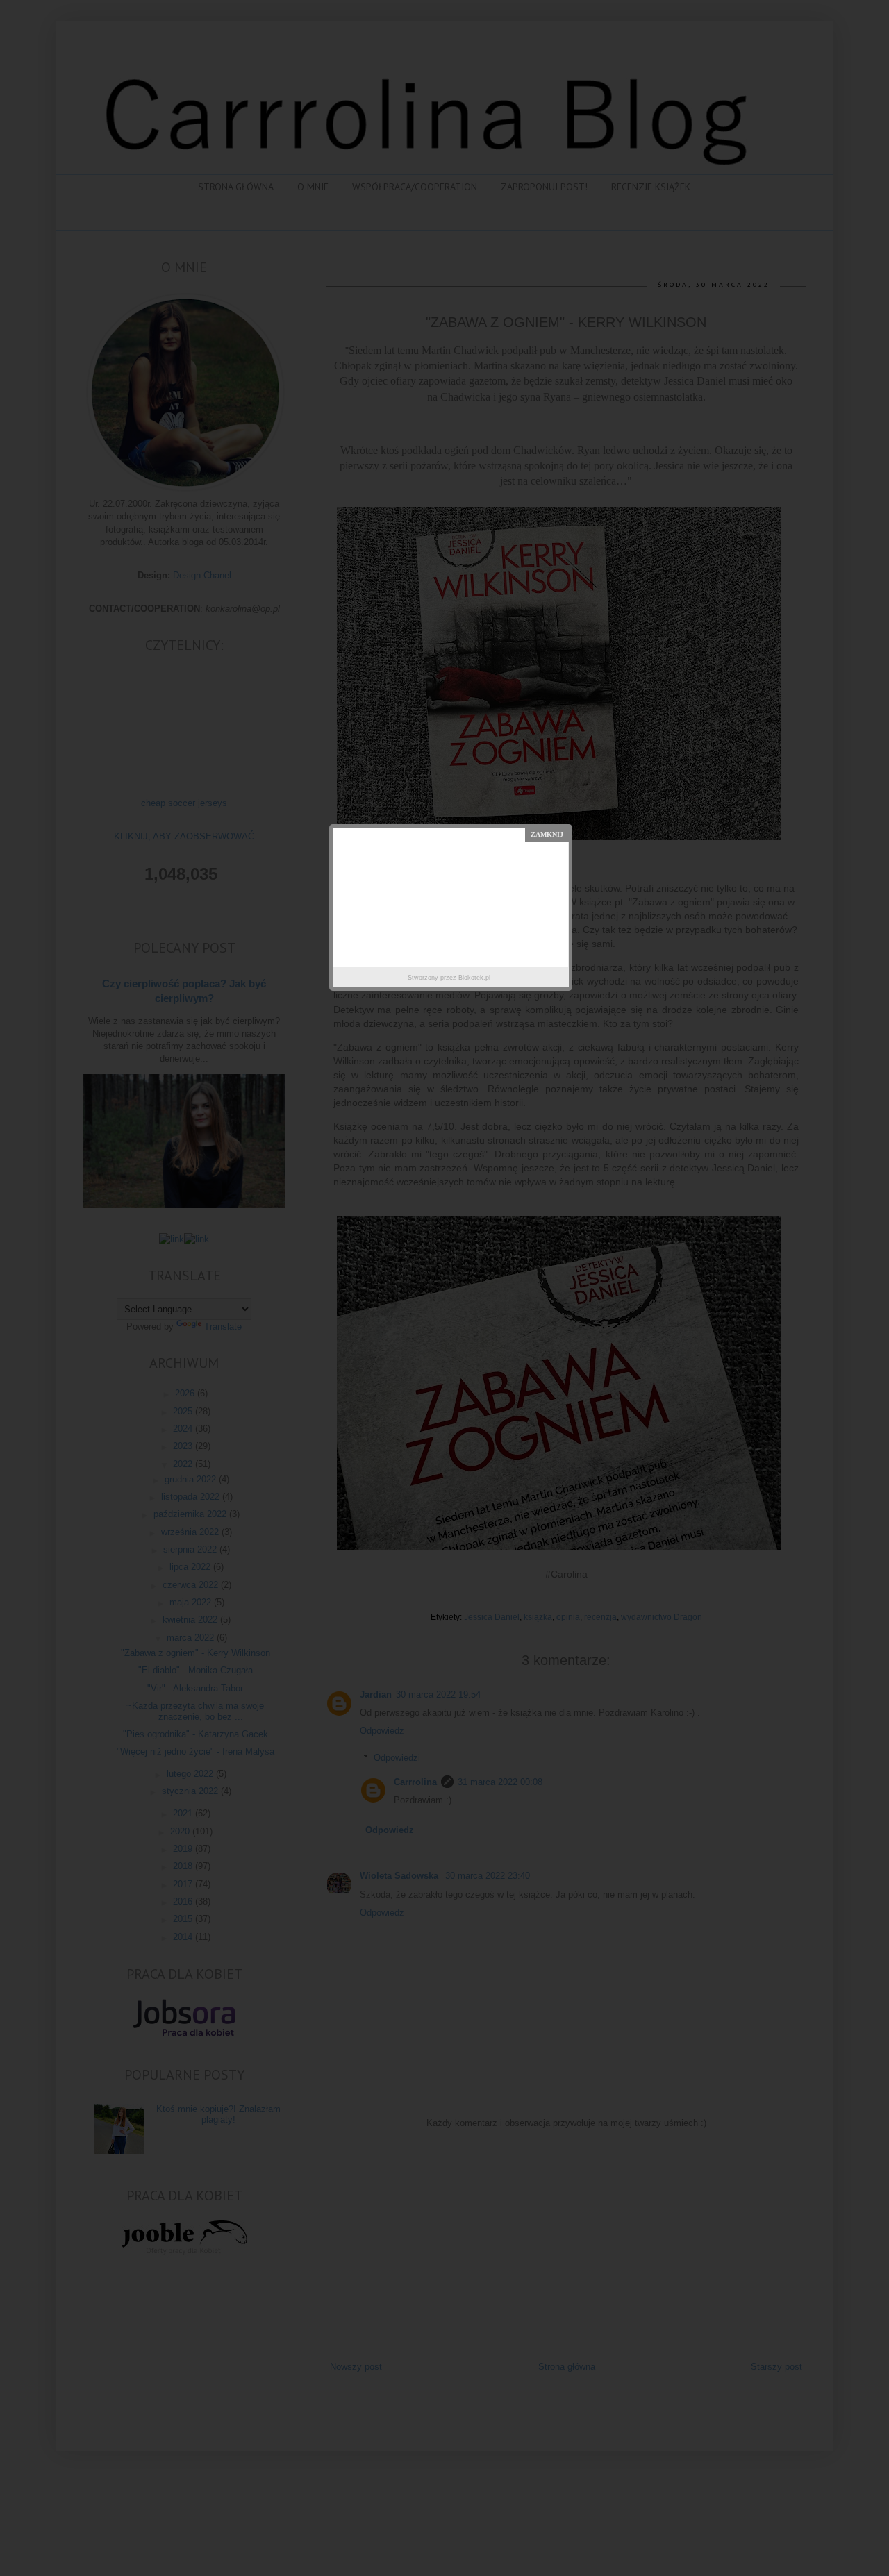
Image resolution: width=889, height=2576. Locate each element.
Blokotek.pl (474, 978)
